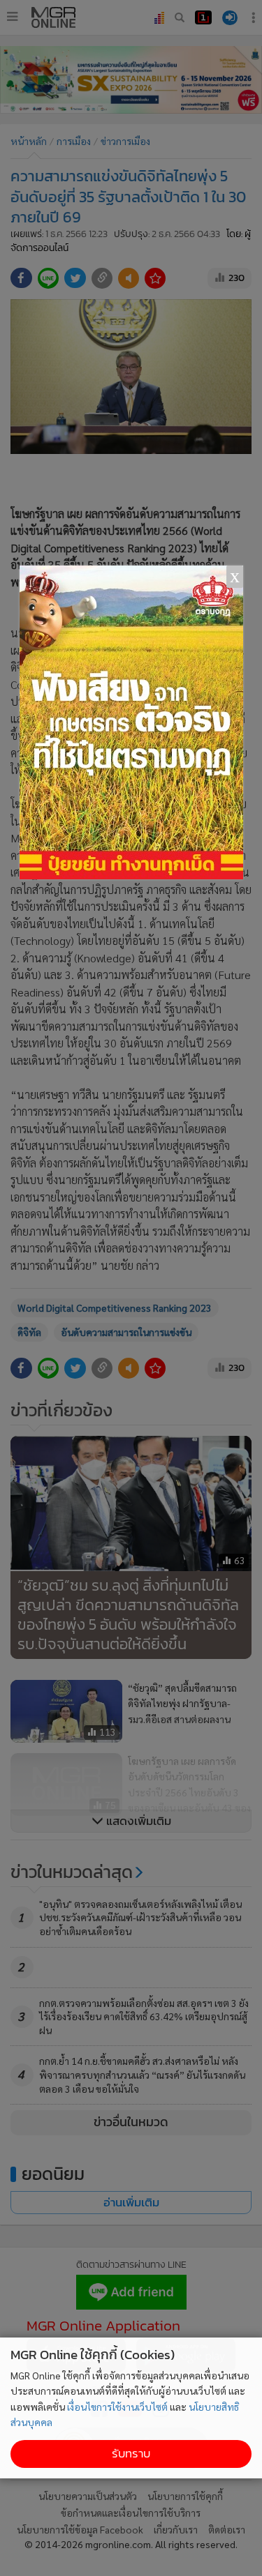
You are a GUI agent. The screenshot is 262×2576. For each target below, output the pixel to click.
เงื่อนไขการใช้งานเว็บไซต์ (117, 2407)
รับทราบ (131, 2454)
